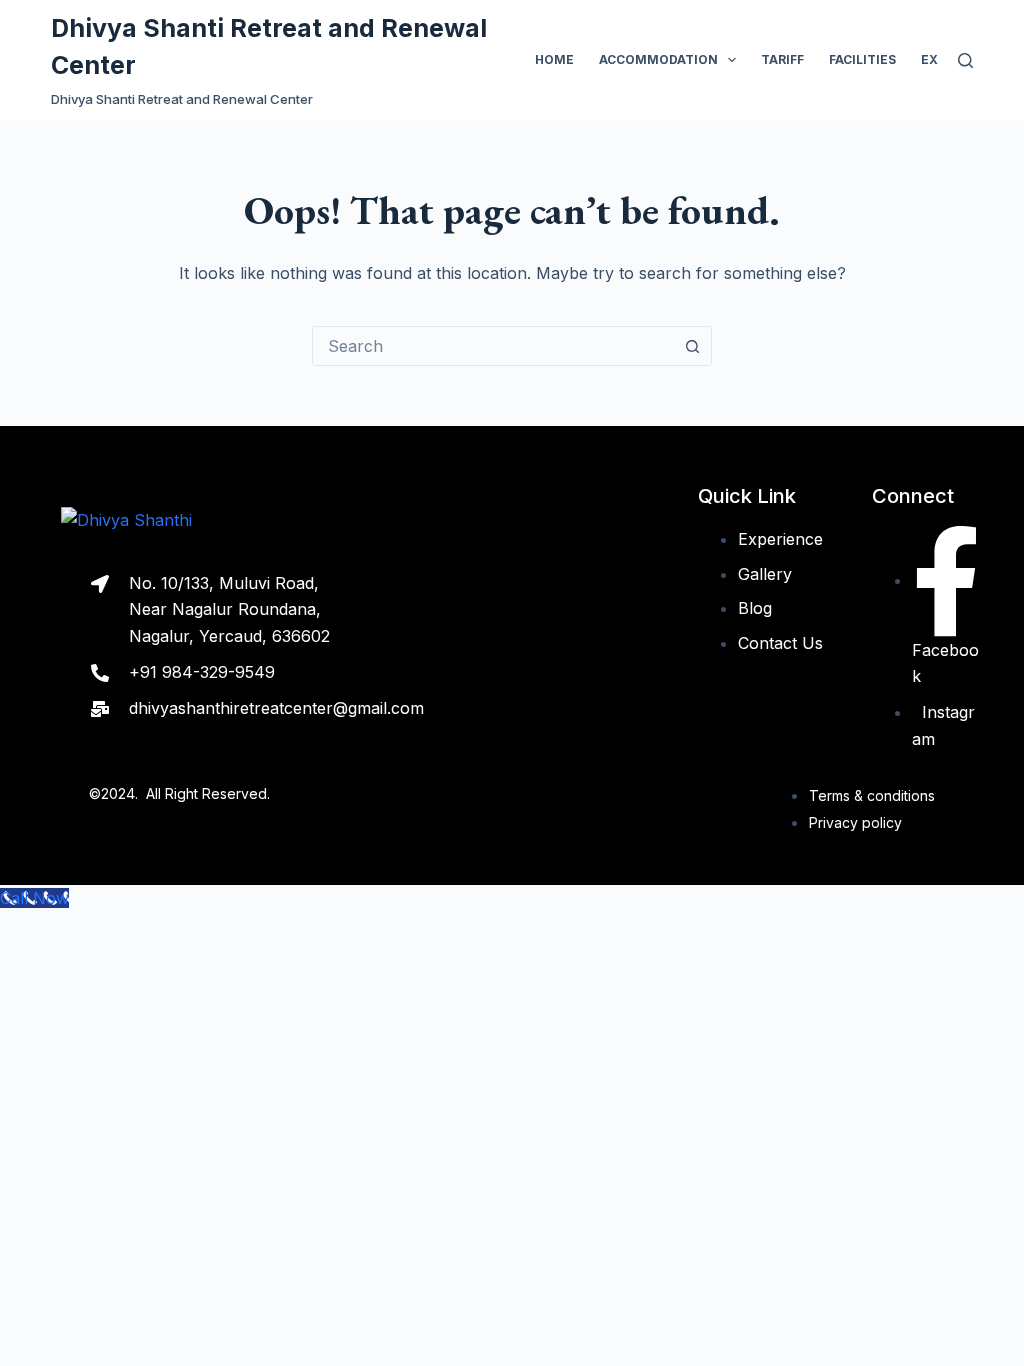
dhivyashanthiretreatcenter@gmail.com (276, 708)
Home (554, 59)
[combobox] (493, 346)
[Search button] (692, 346)
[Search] (965, 60)
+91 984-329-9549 (202, 672)
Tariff (782, 59)
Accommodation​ (658, 59)
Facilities (862, 59)
